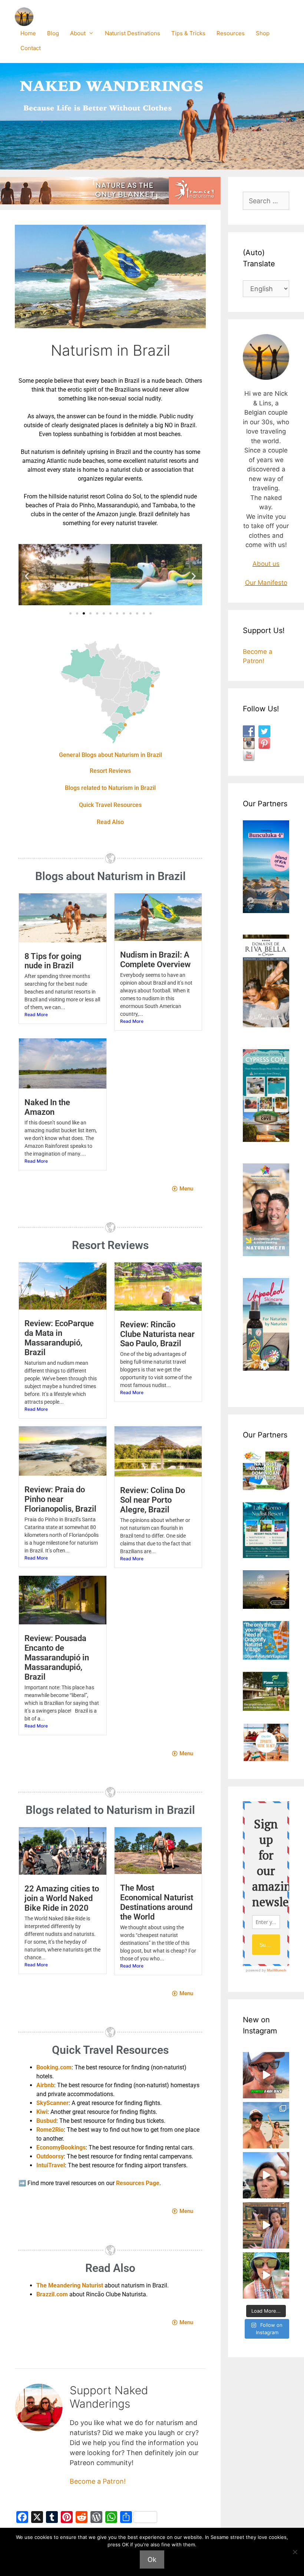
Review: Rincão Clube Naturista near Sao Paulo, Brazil (157, 1334)
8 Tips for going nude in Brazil (53, 961)
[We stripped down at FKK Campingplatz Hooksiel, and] (266, 2175)
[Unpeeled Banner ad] (266, 1368)
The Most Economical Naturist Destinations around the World (157, 1902)
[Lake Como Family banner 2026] (266, 1556)
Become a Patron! (98, 2481)
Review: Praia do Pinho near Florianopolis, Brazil (60, 1499)
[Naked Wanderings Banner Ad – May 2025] (266, 1140)
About (78, 33)
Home (28, 33)
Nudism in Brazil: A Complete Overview (155, 960)
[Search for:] (266, 201)
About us (266, 564)
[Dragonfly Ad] (266, 1657)
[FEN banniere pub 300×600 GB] (266, 1254)
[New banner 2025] (266, 1025)
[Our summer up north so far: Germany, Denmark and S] (266, 2125)
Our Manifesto (266, 583)
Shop (263, 33)
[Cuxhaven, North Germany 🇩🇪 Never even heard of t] (266, 2075)
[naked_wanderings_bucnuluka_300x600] (266, 911)
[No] (295, 2552)
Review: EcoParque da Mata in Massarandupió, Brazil (59, 1338)
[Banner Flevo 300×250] (266, 1709)
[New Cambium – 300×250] (266, 1488)
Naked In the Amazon (47, 1107)
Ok (152, 2559)
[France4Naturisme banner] (110, 202)
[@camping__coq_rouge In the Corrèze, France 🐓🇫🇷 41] (266, 2225)
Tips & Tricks (188, 33)
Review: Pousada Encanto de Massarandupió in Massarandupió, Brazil (57, 1658)
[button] (27, 576)
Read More (36, 1014)
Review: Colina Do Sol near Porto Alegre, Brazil (153, 1500)
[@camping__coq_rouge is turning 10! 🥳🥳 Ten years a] (266, 2275)
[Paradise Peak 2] (266, 1607)
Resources (231, 33)
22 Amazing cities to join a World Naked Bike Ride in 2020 (62, 1898)
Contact (31, 48)
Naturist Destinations (133, 33)
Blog (53, 33)
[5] (266, 1759)
